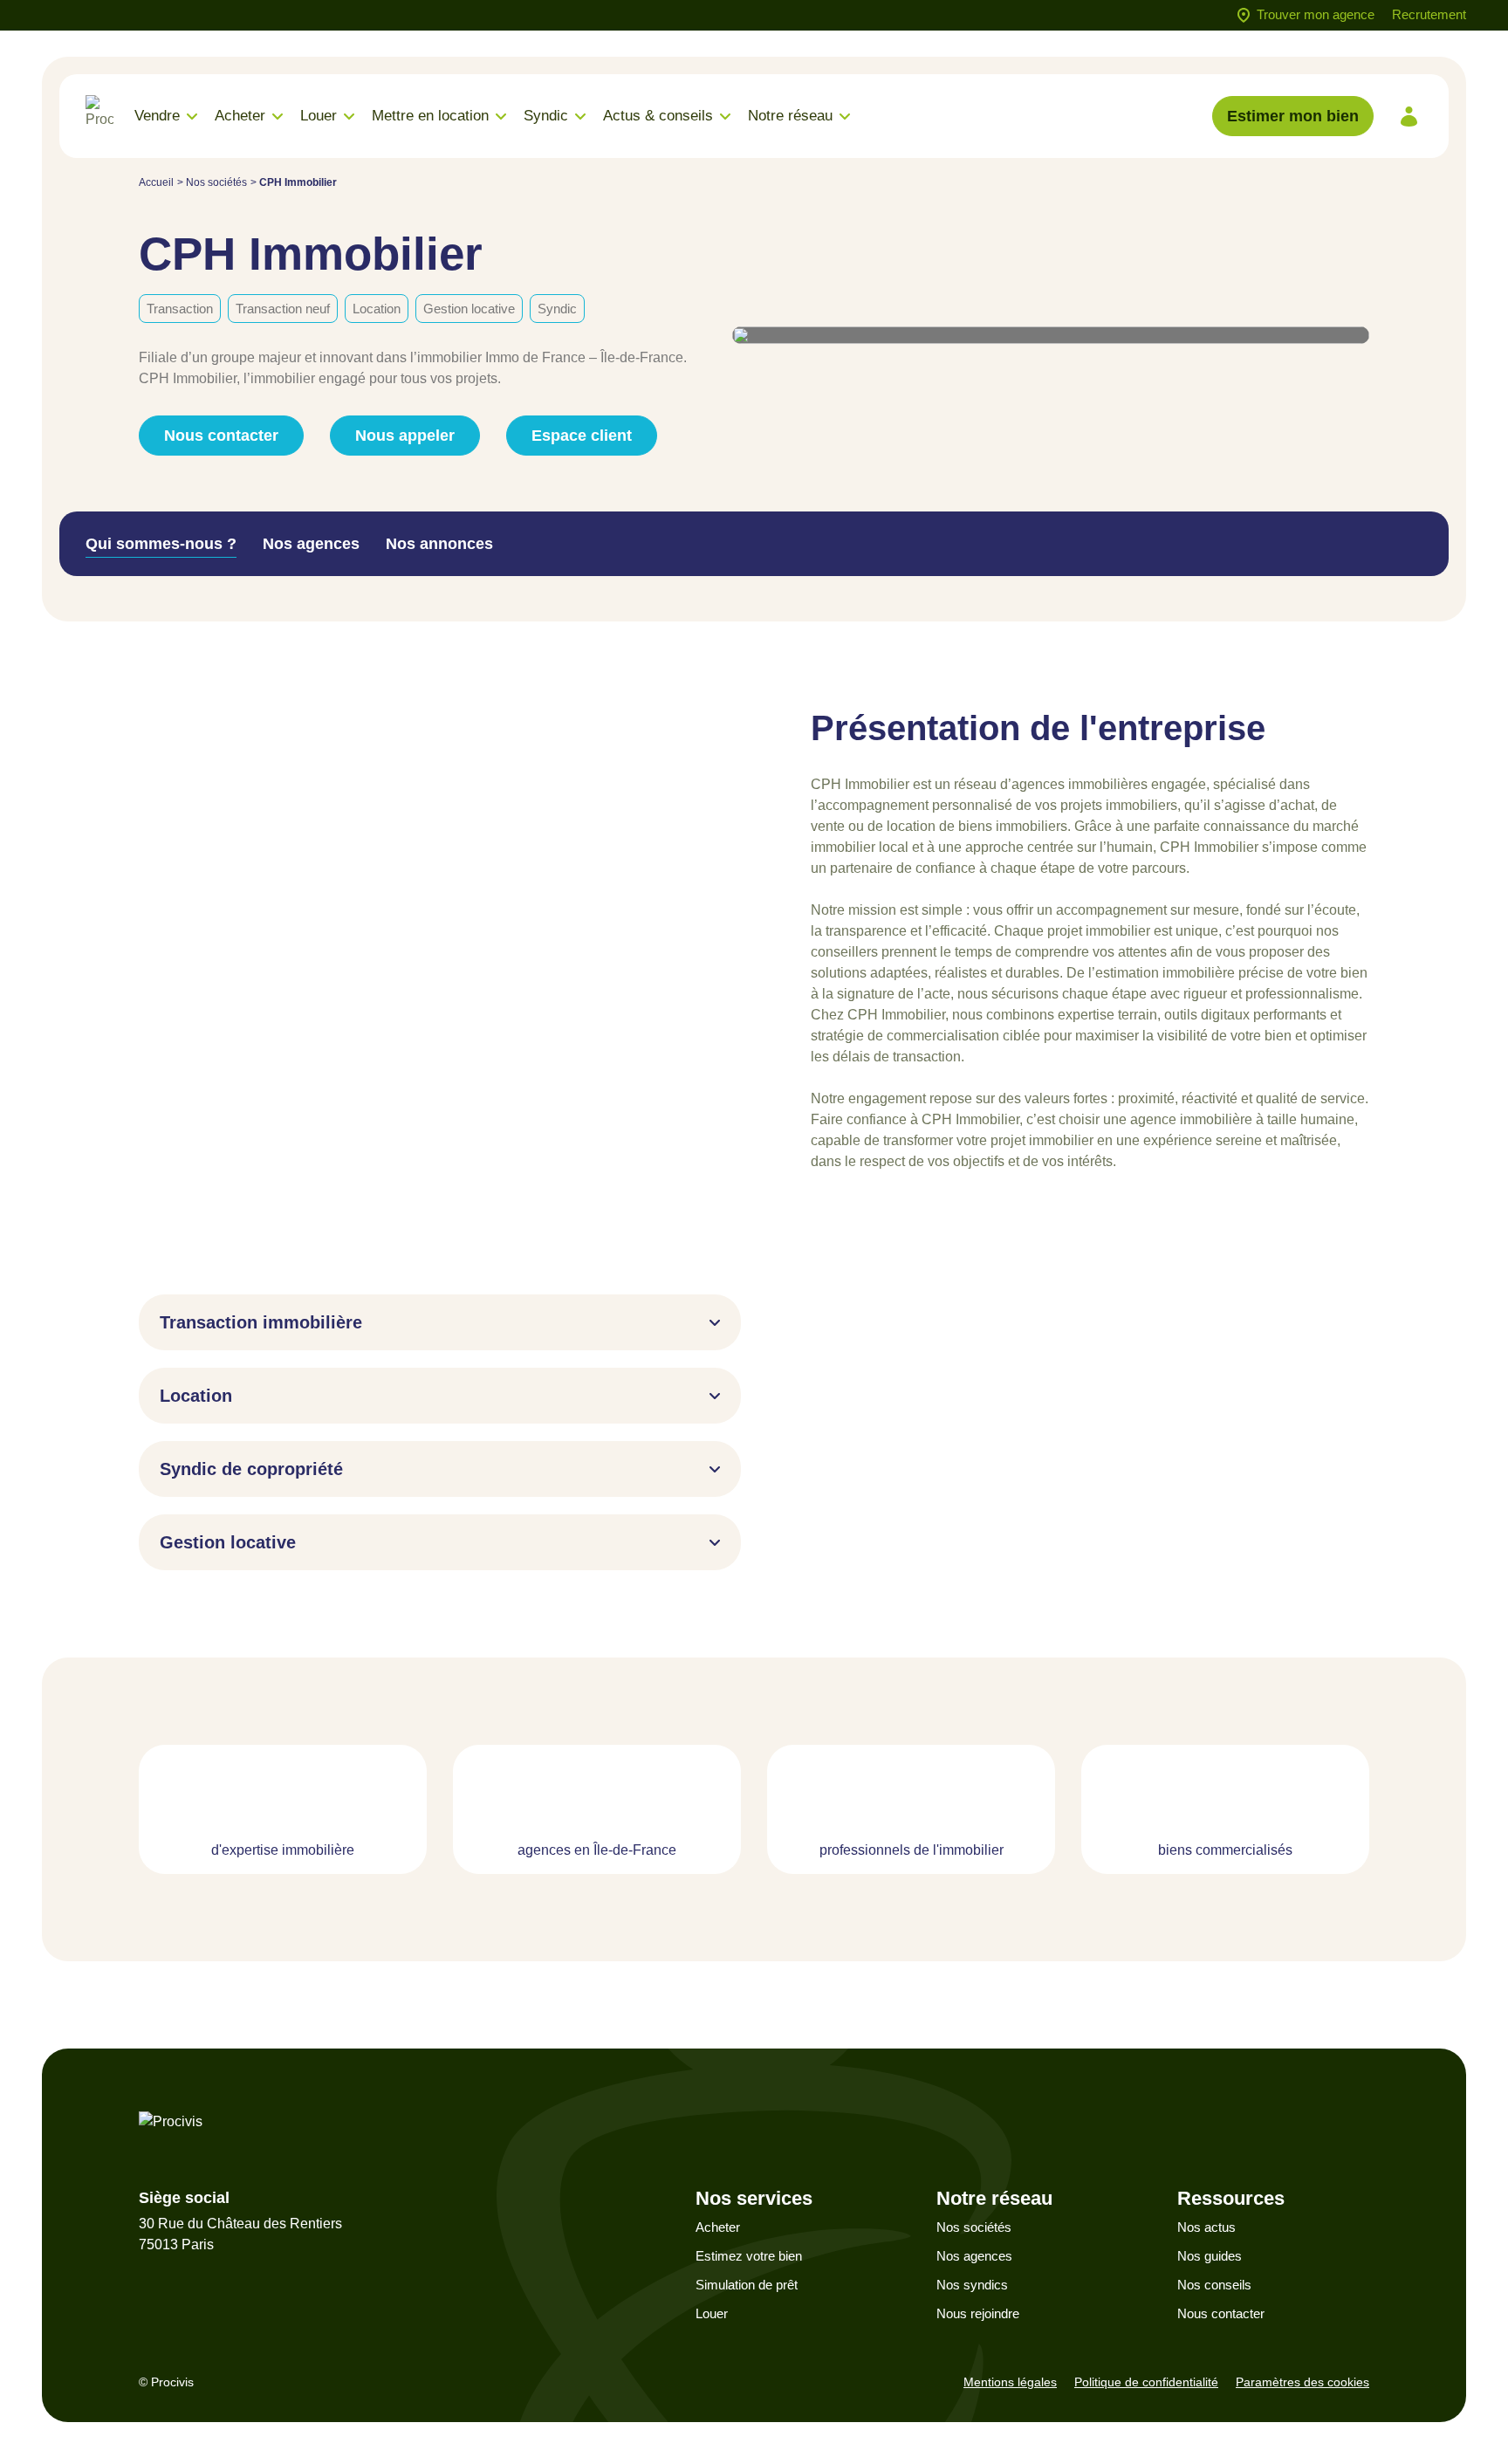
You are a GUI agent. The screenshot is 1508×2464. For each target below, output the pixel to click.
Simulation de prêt (747, 2285)
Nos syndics (972, 2285)
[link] (1409, 116)
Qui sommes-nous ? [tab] (161, 544)
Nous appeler (405, 436)
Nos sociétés (216, 182)
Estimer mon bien (1293, 116)
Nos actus (1206, 2227)
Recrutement (1429, 14)
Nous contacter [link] (221, 436)
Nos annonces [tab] (439, 544)
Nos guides (1210, 2256)
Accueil (156, 182)
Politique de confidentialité (1146, 2382)
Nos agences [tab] (311, 544)
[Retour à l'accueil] (99, 116)
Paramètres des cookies (1302, 2382)
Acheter (718, 2227)
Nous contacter (1221, 2313)
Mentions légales (1010, 2382)
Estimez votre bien (749, 2256)
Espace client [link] (582, 436)
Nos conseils (1214, 2285)
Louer (712, 2313)
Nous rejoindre (978, 2313)
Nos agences (974, 2256)
